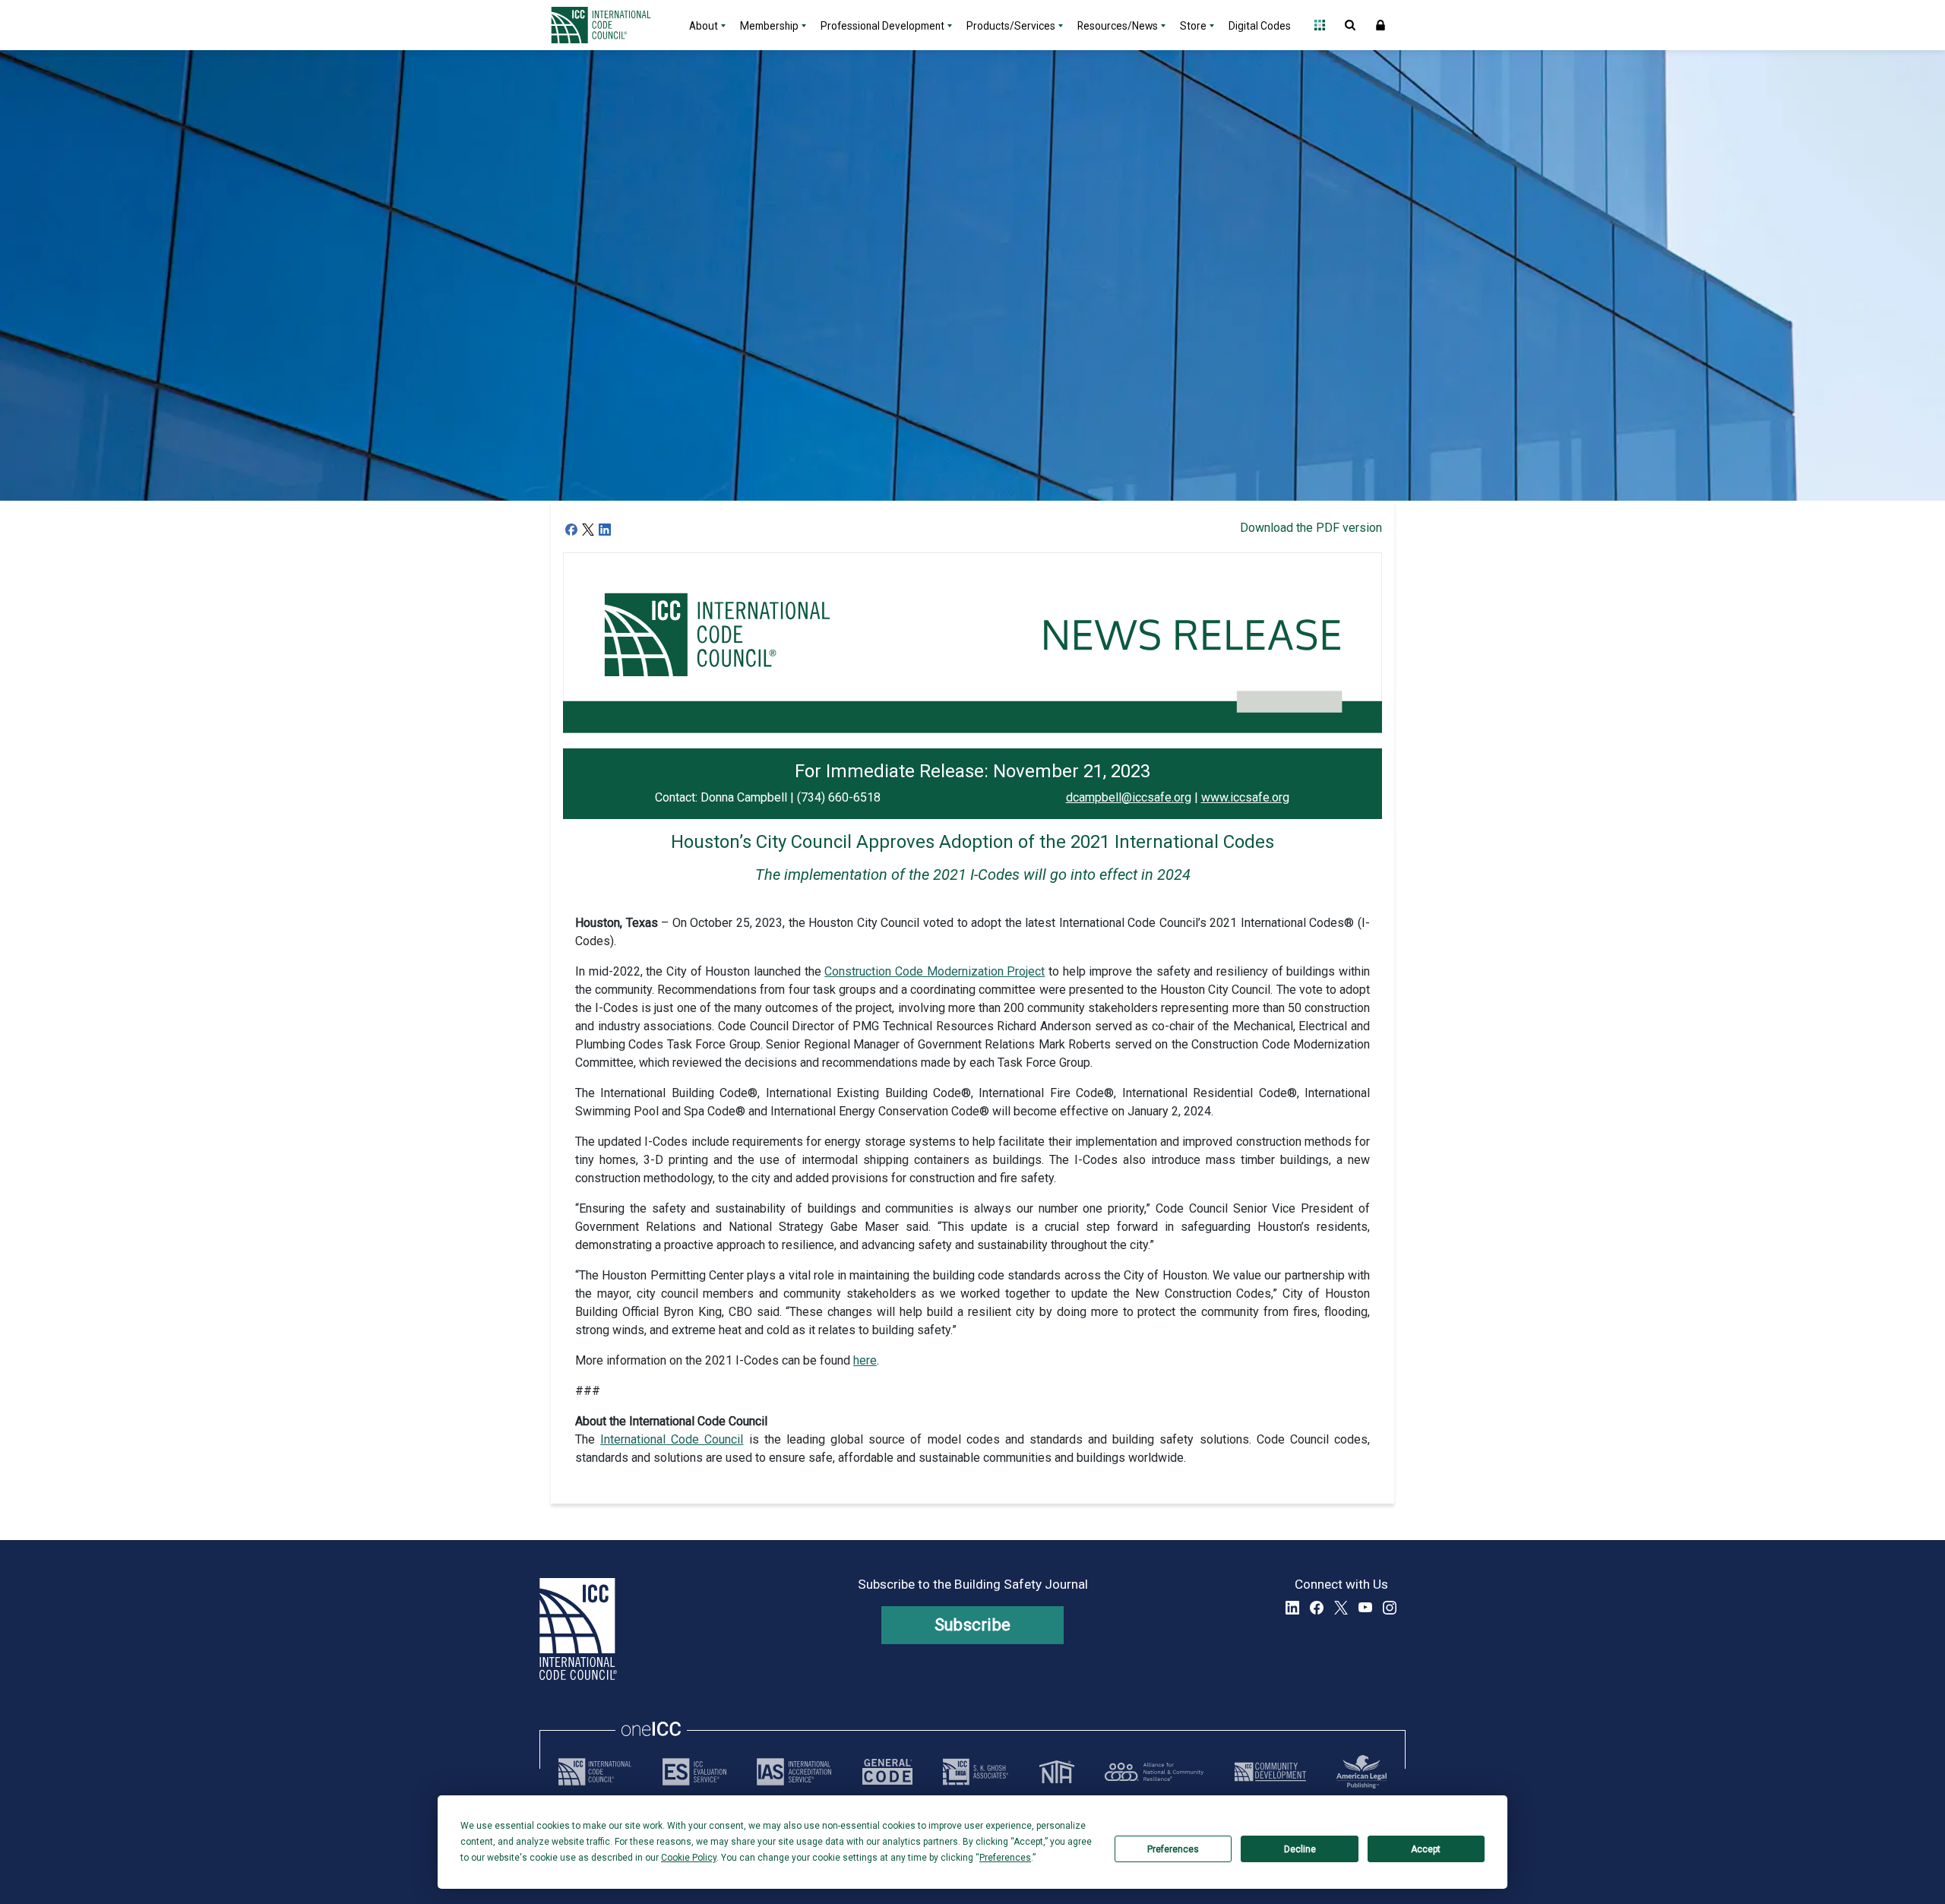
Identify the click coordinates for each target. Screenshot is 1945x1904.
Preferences (1173, 1849)
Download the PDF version (1311, 528)
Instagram (1390, 1608)
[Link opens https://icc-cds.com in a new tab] (1270, 1772)
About (704, 26)
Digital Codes (1260, 26)
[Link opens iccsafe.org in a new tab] (595, 1772)
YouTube (1365, 1608)
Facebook (1317, 1608)
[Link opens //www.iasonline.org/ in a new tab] (794, 1772)
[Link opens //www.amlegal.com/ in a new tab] (1361, 1772)
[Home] (610, 25)
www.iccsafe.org (1245, 797)
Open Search (1350, 25)
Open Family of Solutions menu (1320, 25)
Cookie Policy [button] (689, 1858)
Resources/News (1118, 26)
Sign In (1380, 25)
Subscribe (973, 1625)
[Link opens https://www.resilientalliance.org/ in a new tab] (1154, 1772)
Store (1193, 26)
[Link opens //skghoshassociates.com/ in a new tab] (976, 1772)
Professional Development (882, 26)
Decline (1300, 1849)
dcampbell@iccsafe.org (1129, 797)
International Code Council (672, 1439)
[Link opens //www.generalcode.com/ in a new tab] (887, 1772)
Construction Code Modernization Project (935, 971)
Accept (1426, 1849)
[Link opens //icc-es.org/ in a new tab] (694, 1772)
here (865, 1360)
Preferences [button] (1005, 1858)
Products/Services (1011, 26)
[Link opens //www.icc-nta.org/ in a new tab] (1057, 1772)
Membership (769, 26)
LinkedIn (1292, 1608)
